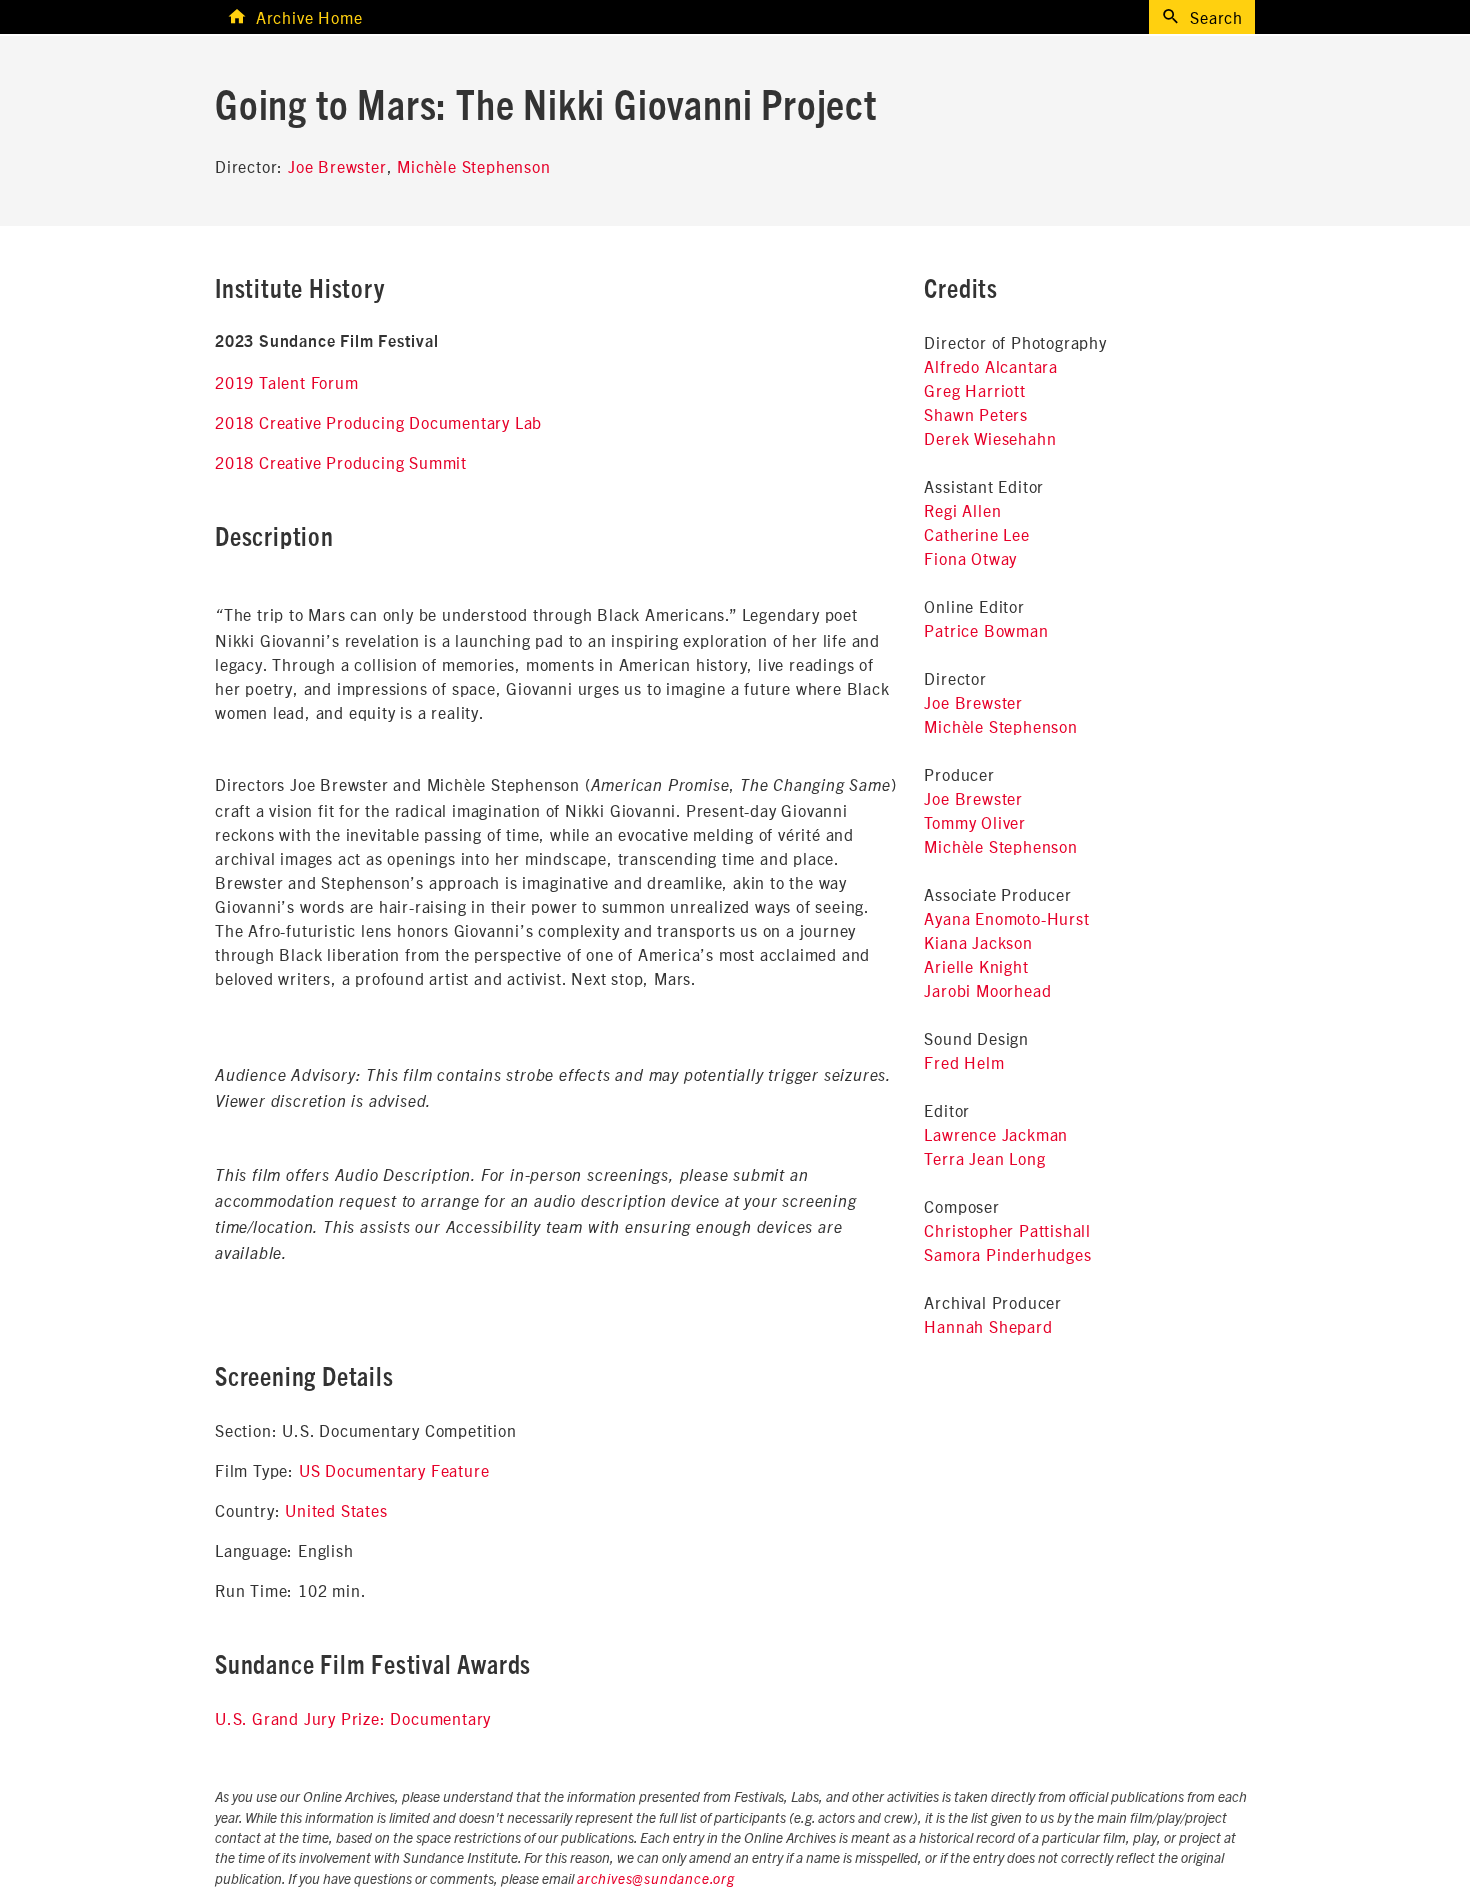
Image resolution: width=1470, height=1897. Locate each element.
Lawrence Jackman (996, 1134)
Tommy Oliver (975, 822)
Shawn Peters (976, 414)
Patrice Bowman (986, 630)
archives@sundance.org (656, 1880)
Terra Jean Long (984, 1158)
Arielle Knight (976, 966)
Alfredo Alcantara (991, 366)
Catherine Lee (976, 534)
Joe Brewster (337, 166)
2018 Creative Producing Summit (341, 462)
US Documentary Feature (394, 1470)
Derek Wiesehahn (990, 438)
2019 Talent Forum (287, 382)
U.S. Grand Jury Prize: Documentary (353, 1718)
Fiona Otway (970, 558)
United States (336, 1510)
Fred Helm (964, 1062)
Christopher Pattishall (1007, 1230)
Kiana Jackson (978, 942)
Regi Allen (962, 510)
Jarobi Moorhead (987, 990)
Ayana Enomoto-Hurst (1006, 918)
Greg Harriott (974, 390)
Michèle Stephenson (473, 166)
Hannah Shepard (988, 1326)
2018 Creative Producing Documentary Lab (378, 422)
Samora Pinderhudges (1007, 1254)
